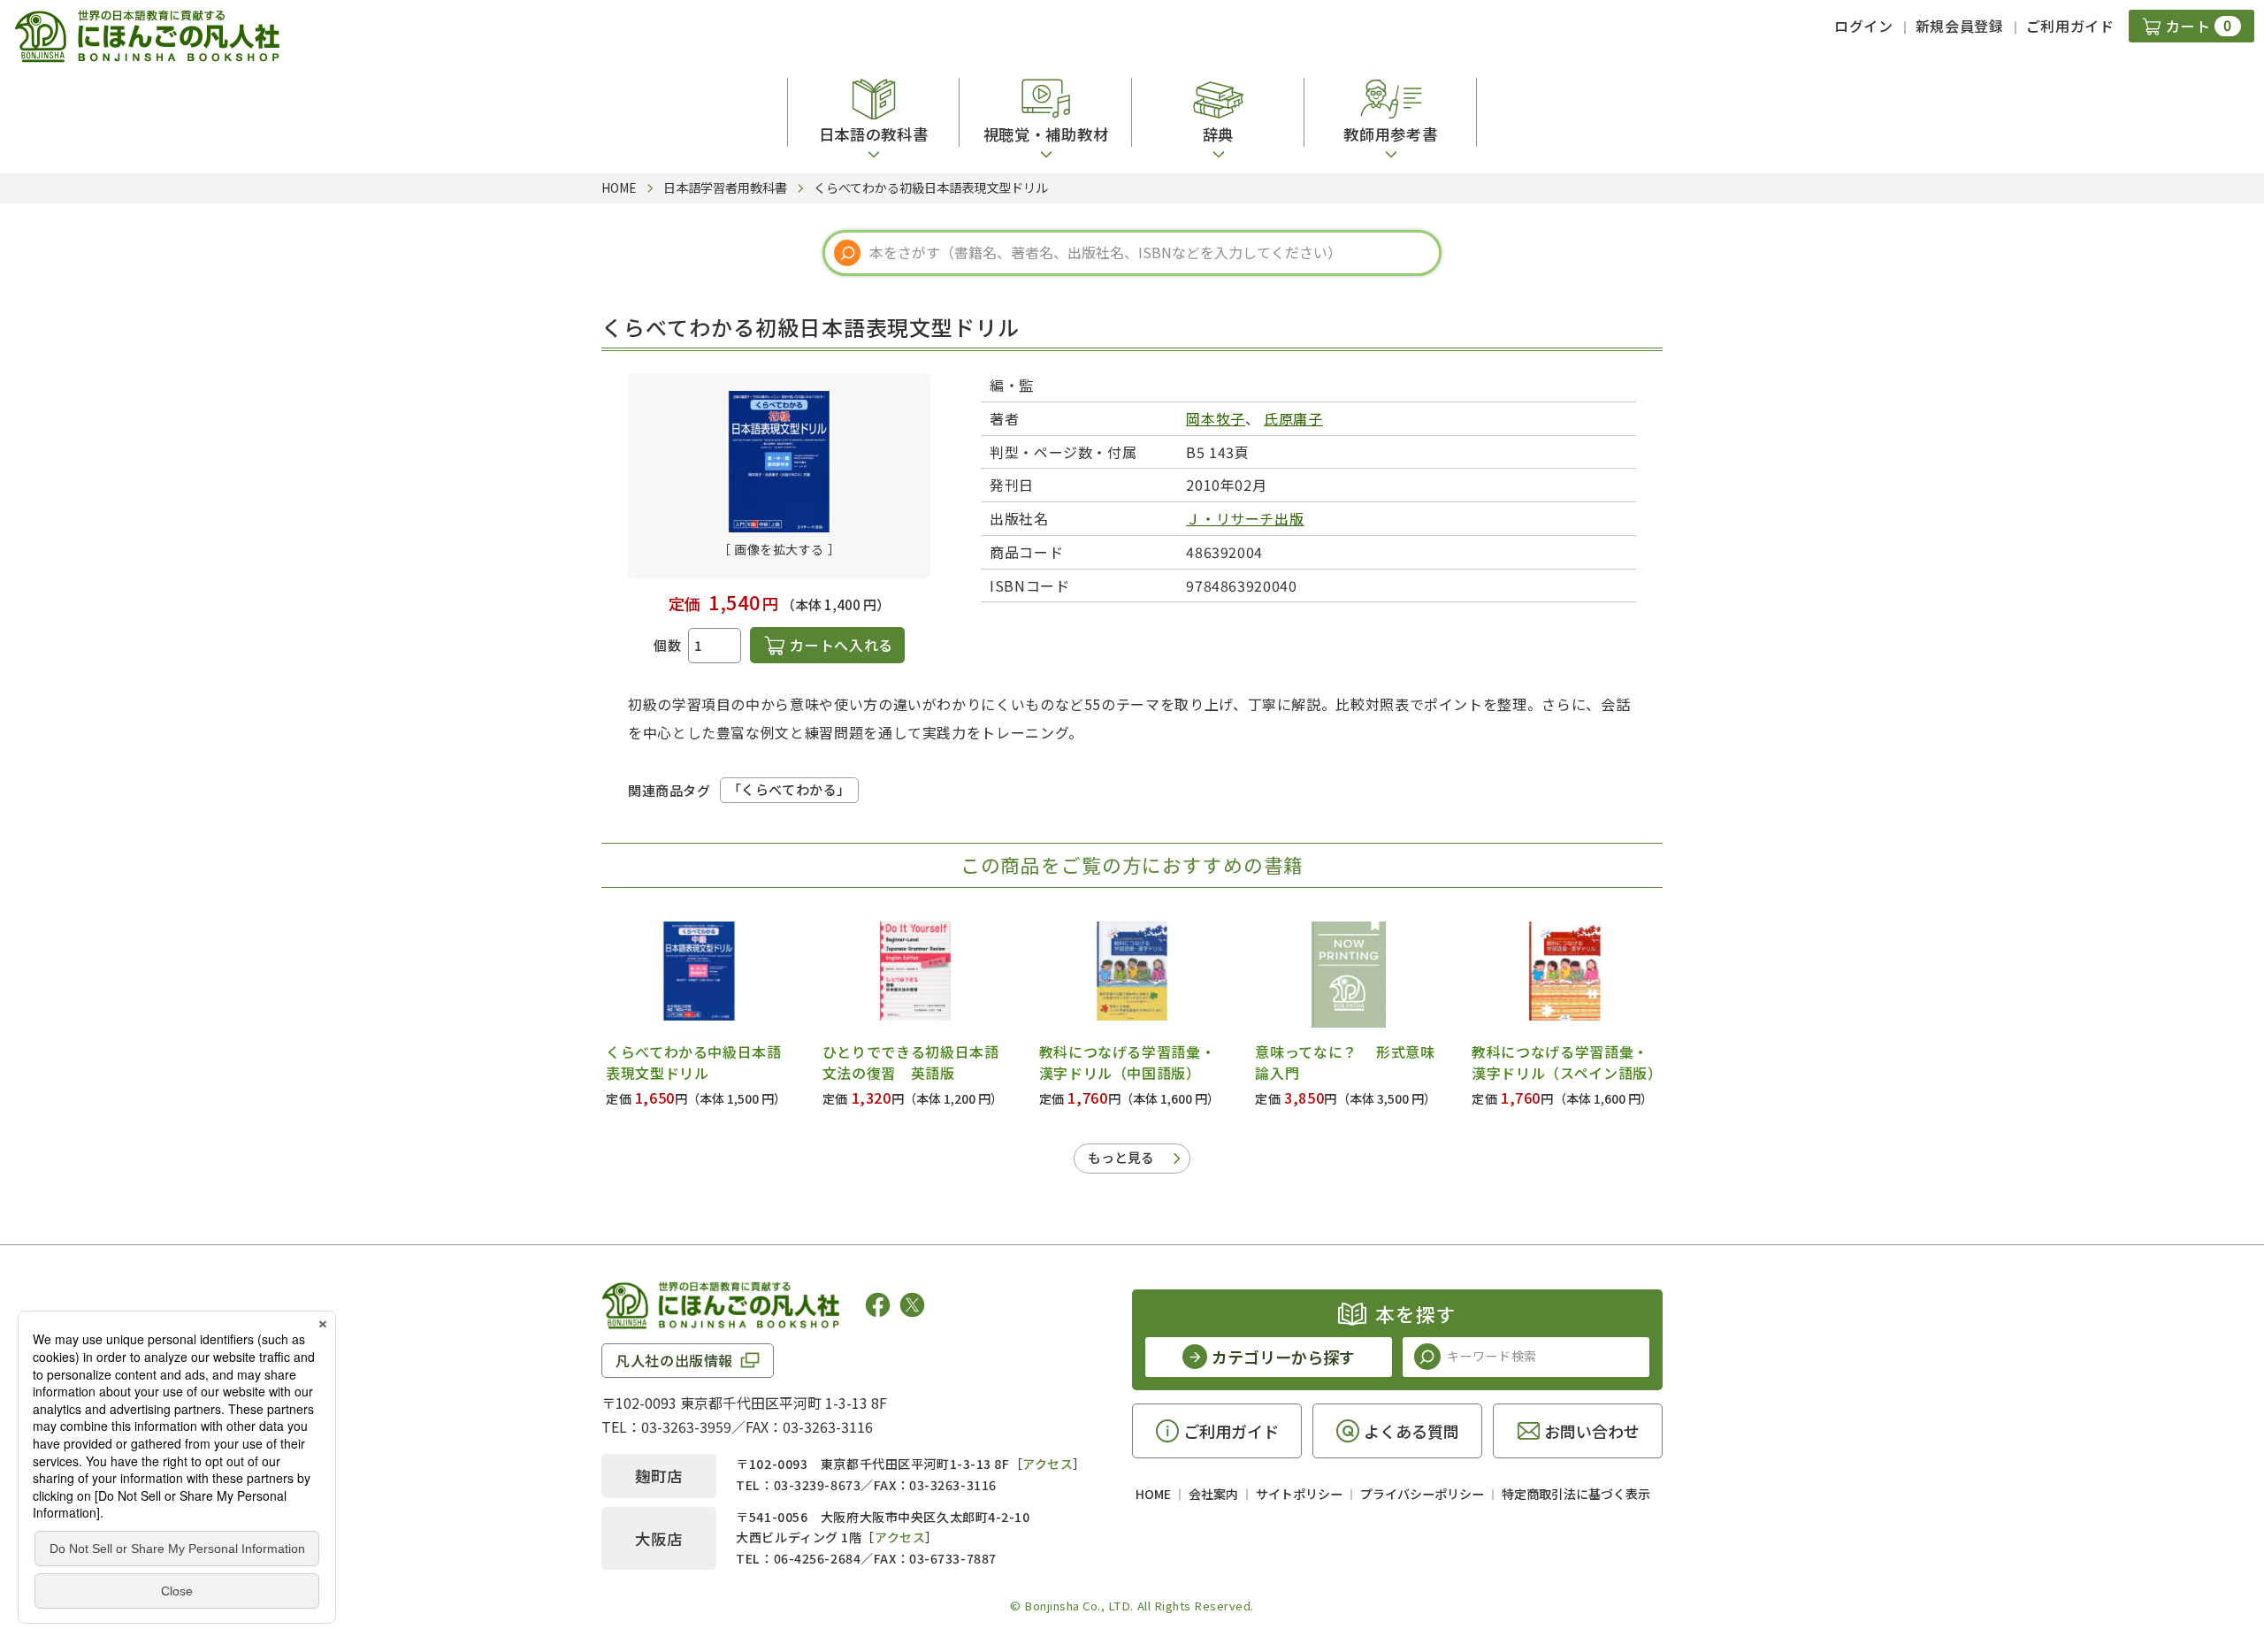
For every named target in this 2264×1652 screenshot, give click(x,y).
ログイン (1864, 26)
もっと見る (1121, 1157)
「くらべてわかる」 (789, 789)
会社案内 (1213, 1494)
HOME (1153, 1494)
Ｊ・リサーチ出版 (1245, 518)
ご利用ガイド (2070, 26)
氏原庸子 (1293, 418)
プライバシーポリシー (1422, 1494)
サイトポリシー (1299, 1494)
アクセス (1048, 1464)
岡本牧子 (1216, 418)
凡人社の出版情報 (674, 1360)
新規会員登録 (1960, 26)
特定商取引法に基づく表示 (1576, 1494)
